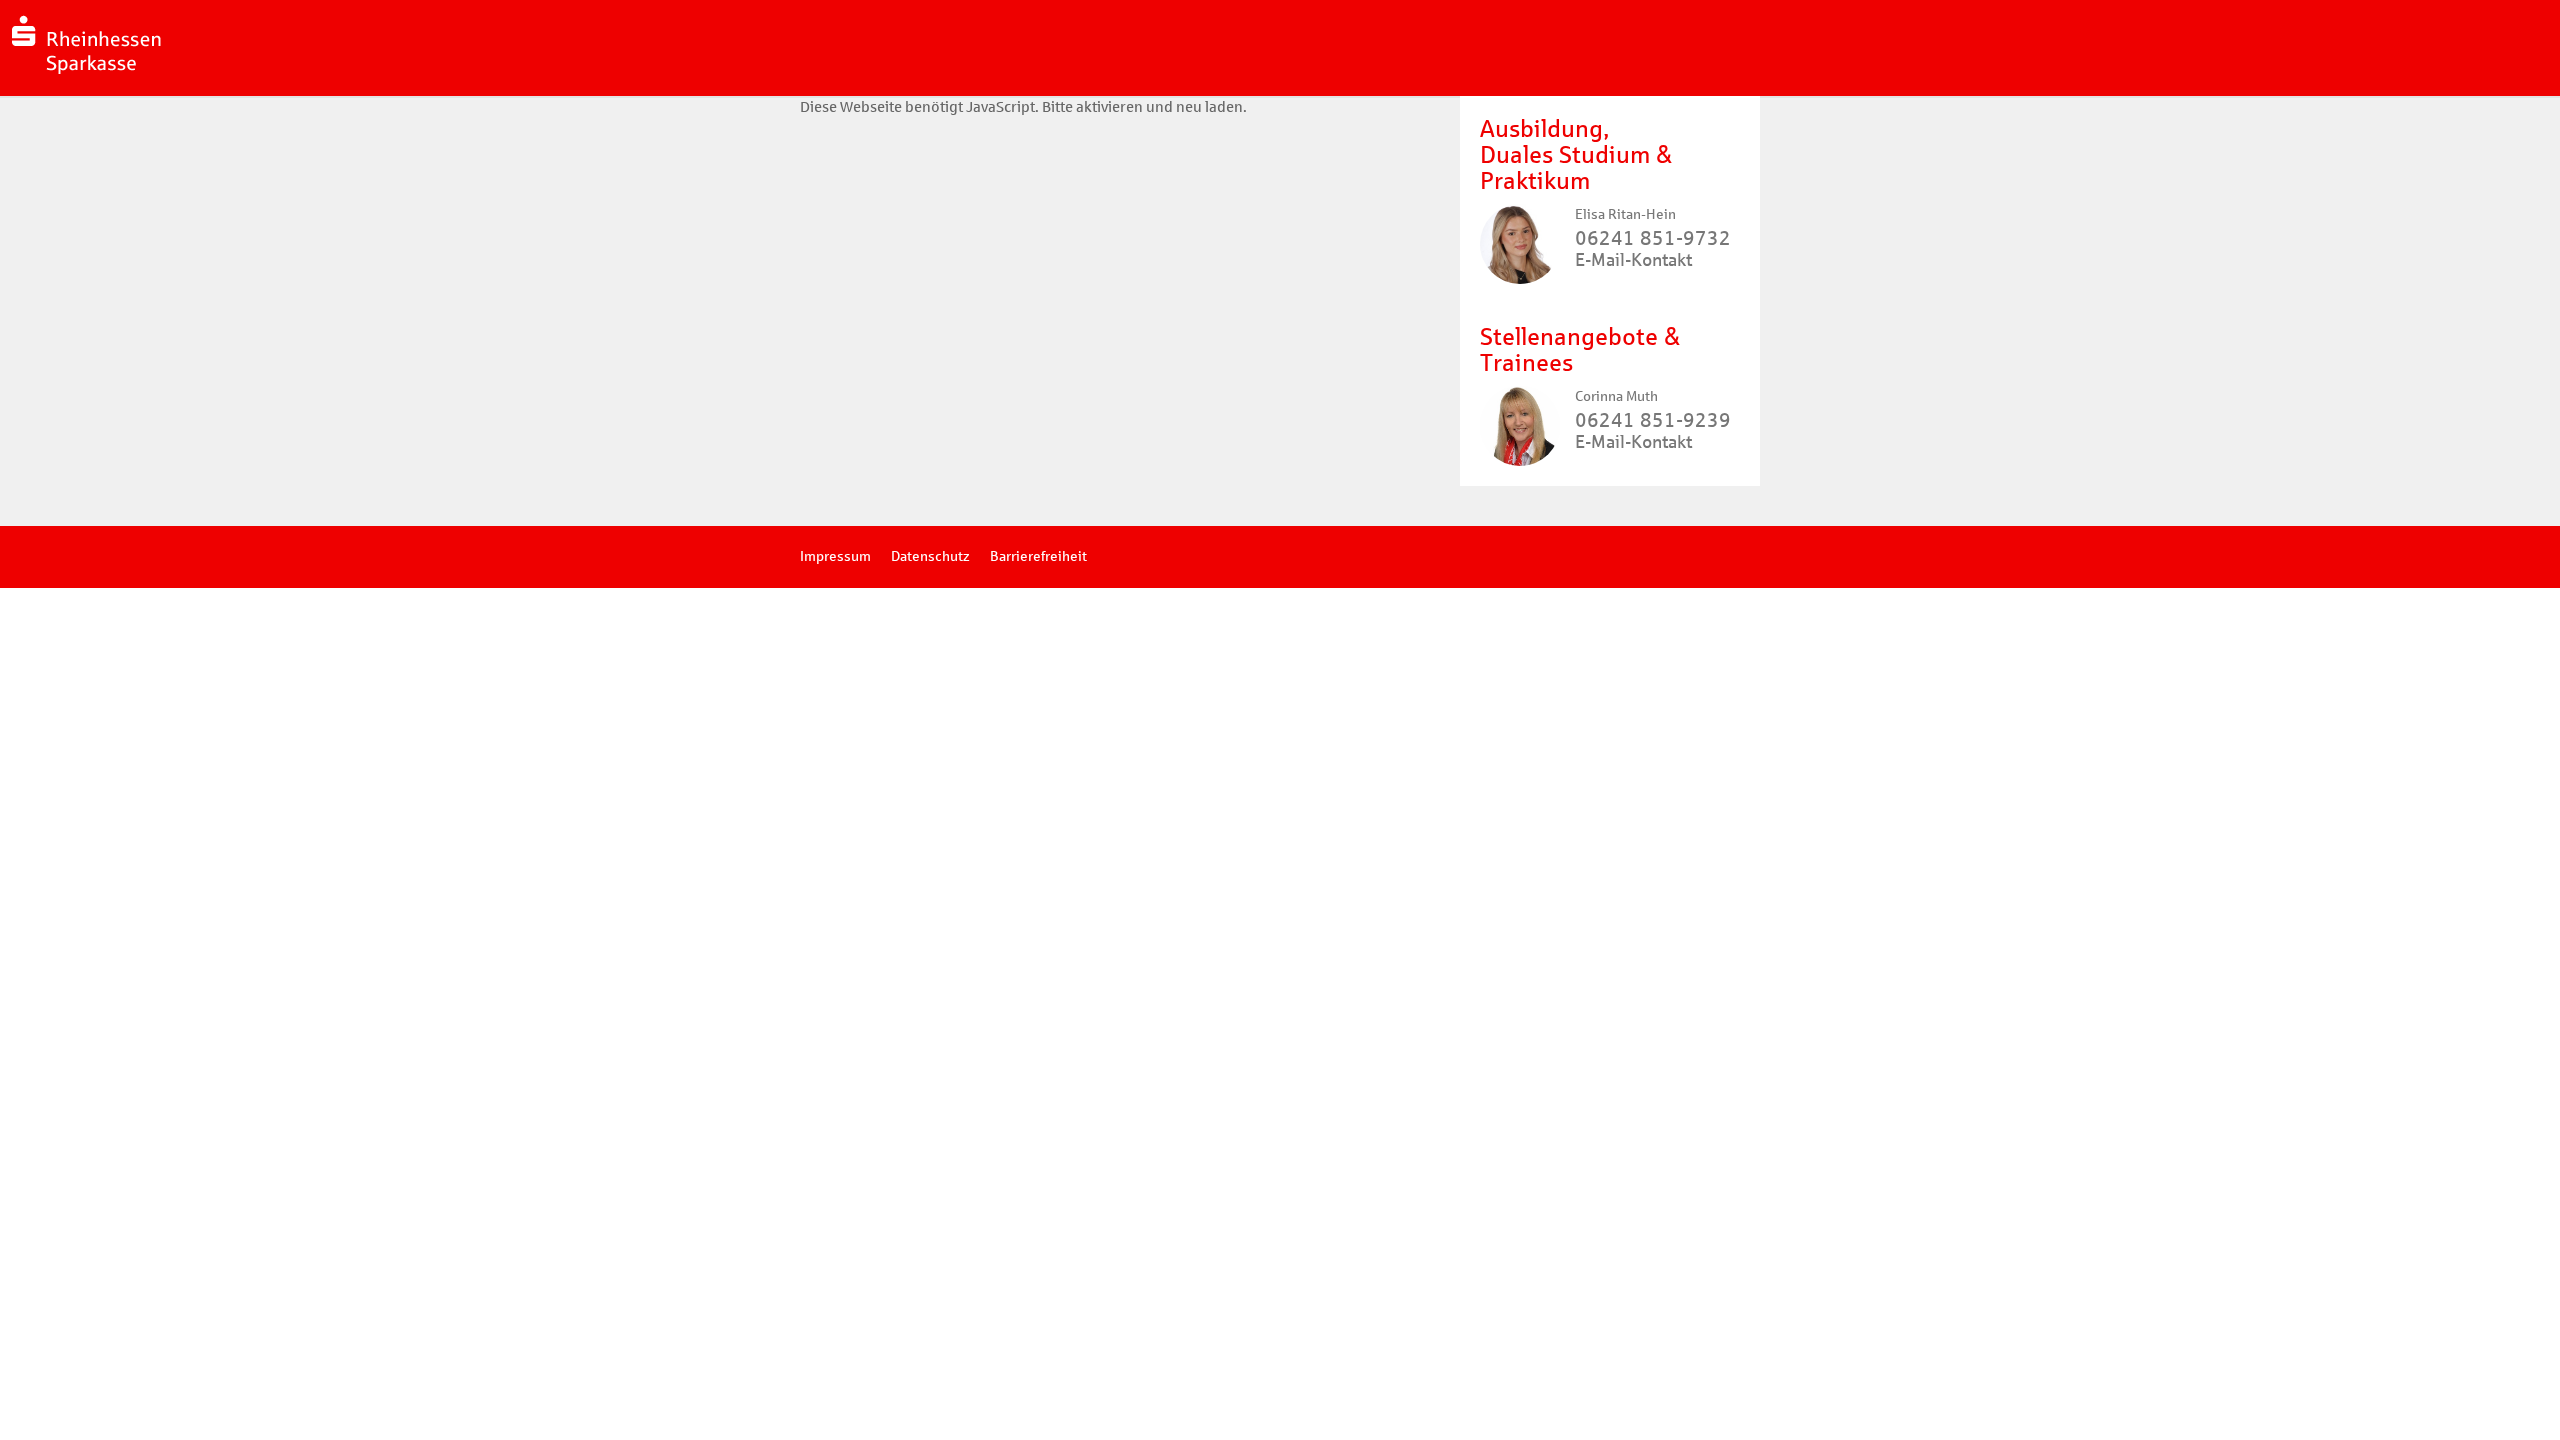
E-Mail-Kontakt (1633, 260)
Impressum (835, 556)
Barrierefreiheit (1038, 556)
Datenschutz (930, 556)
